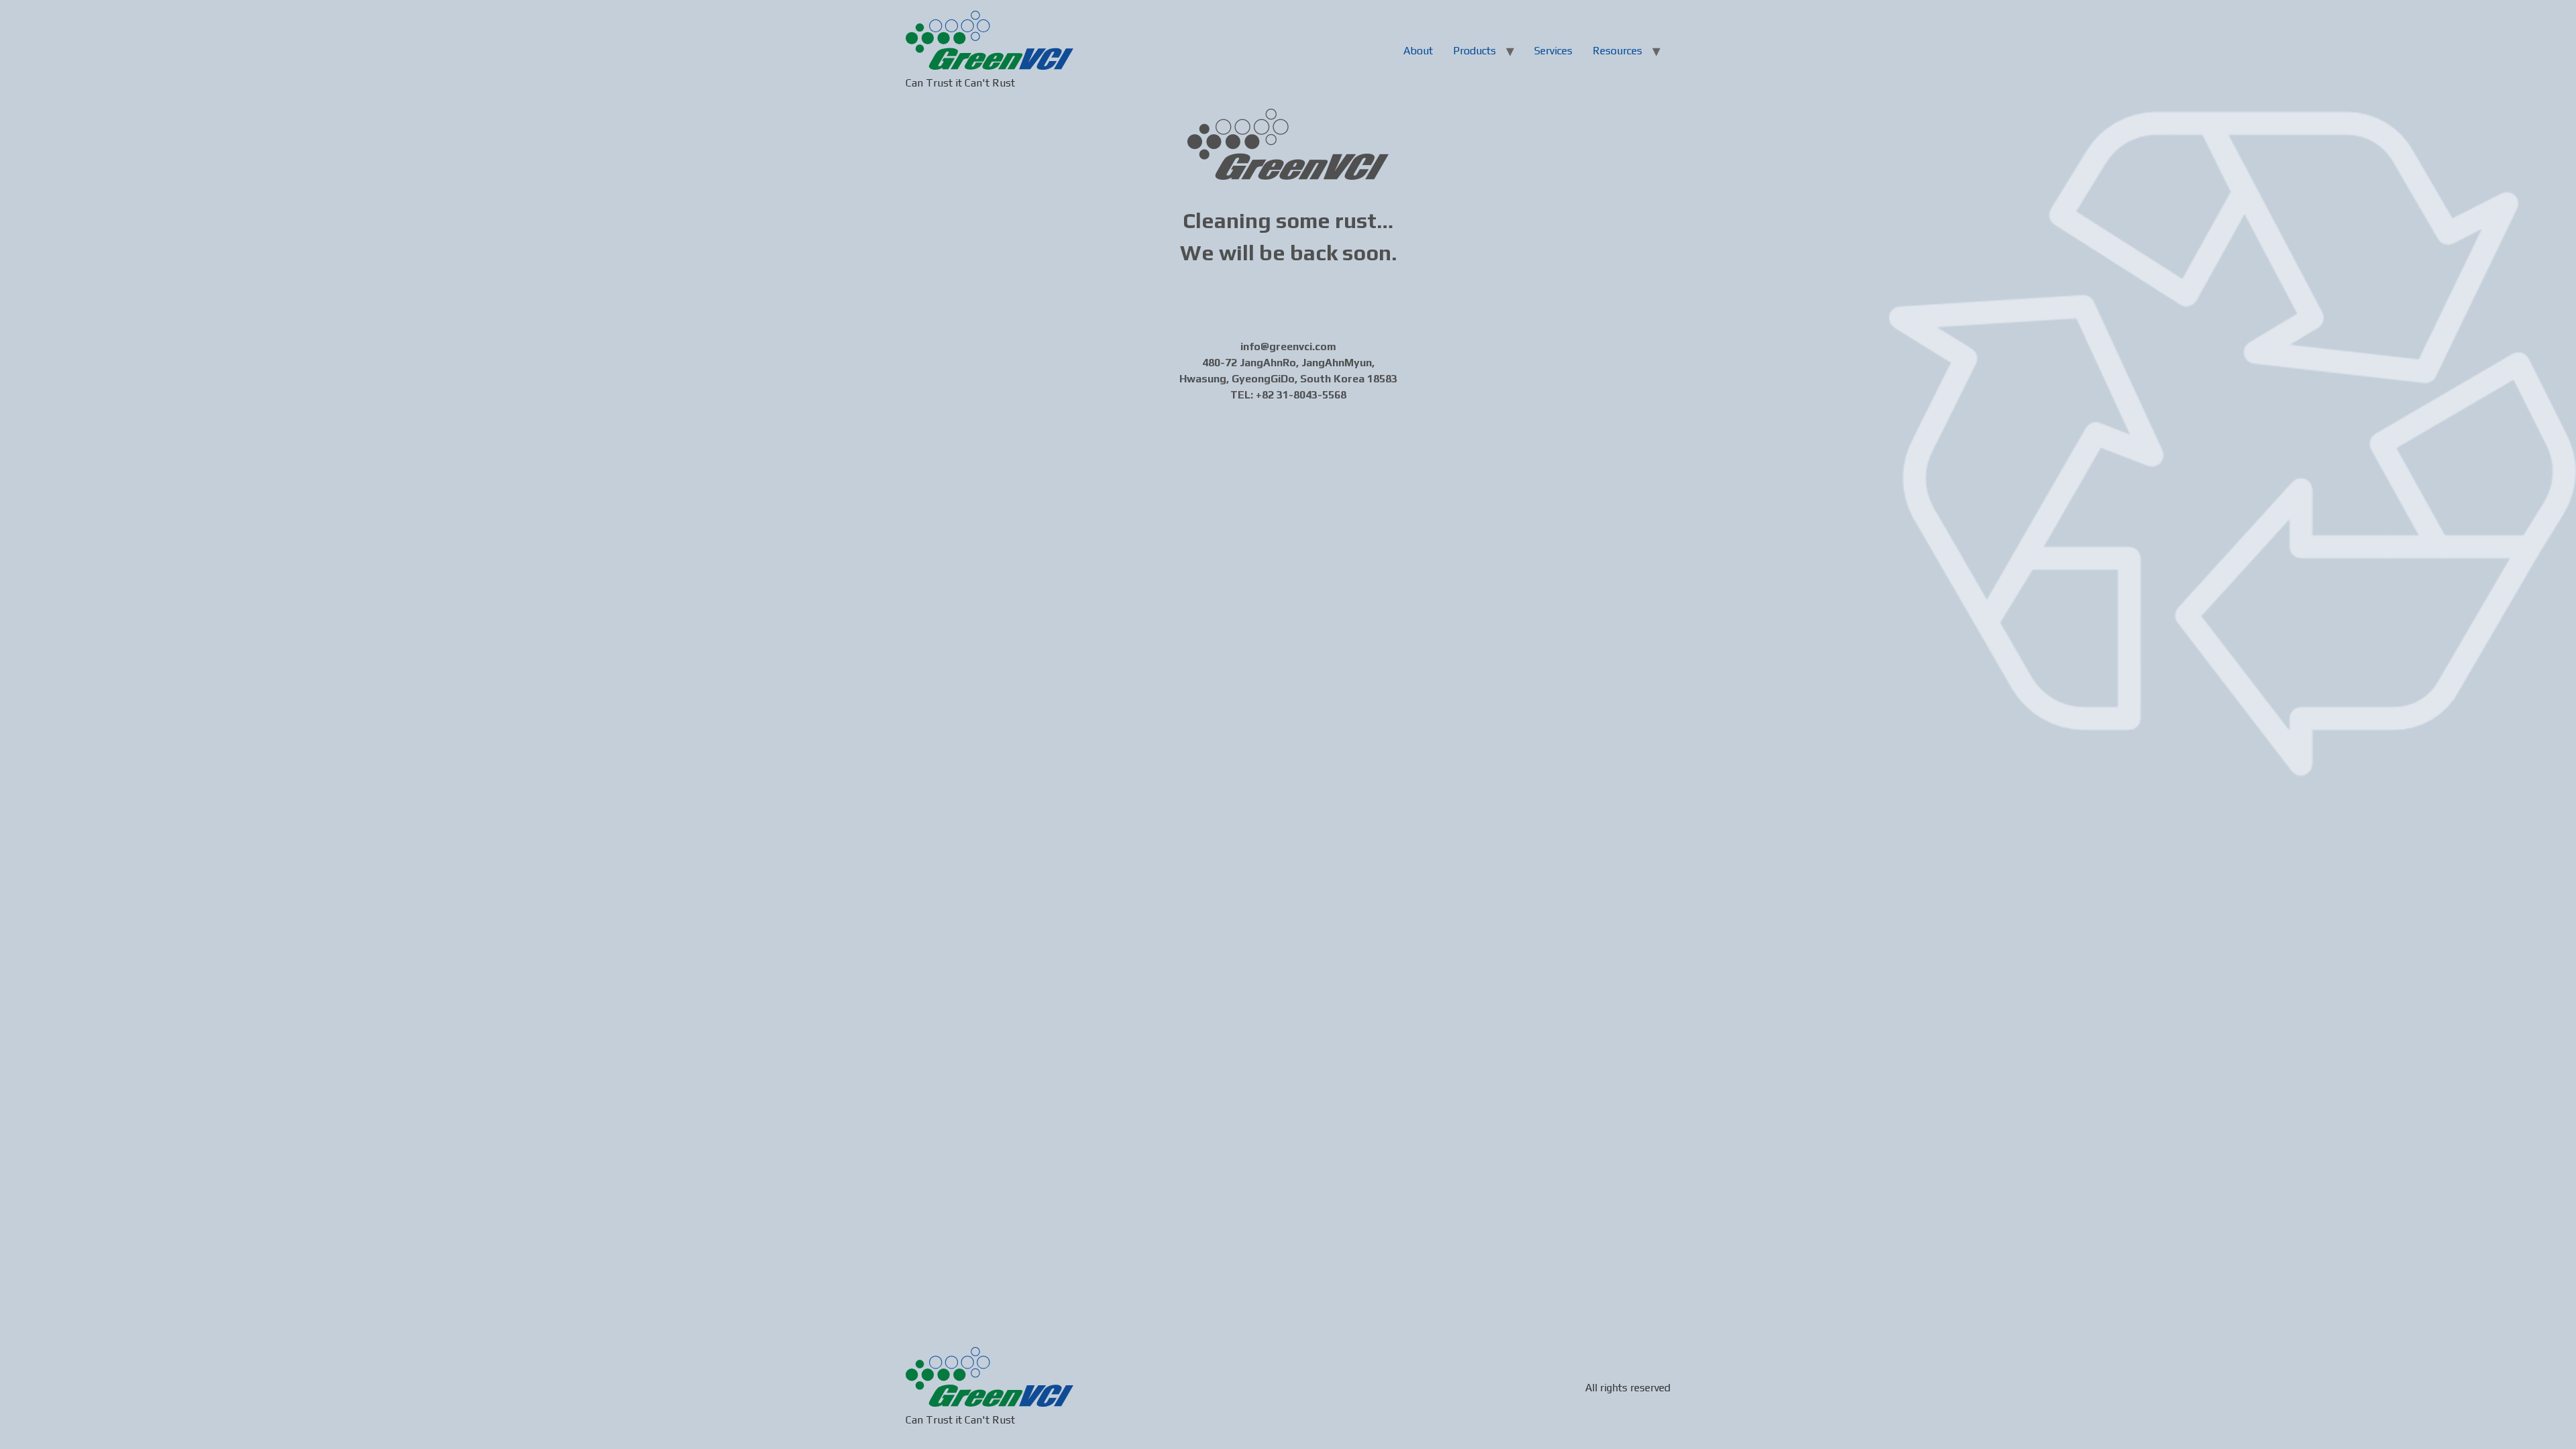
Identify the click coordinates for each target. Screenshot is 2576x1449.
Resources (1617, 51)
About (1418, 51)
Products (1474, 51)
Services (1553, 51)
